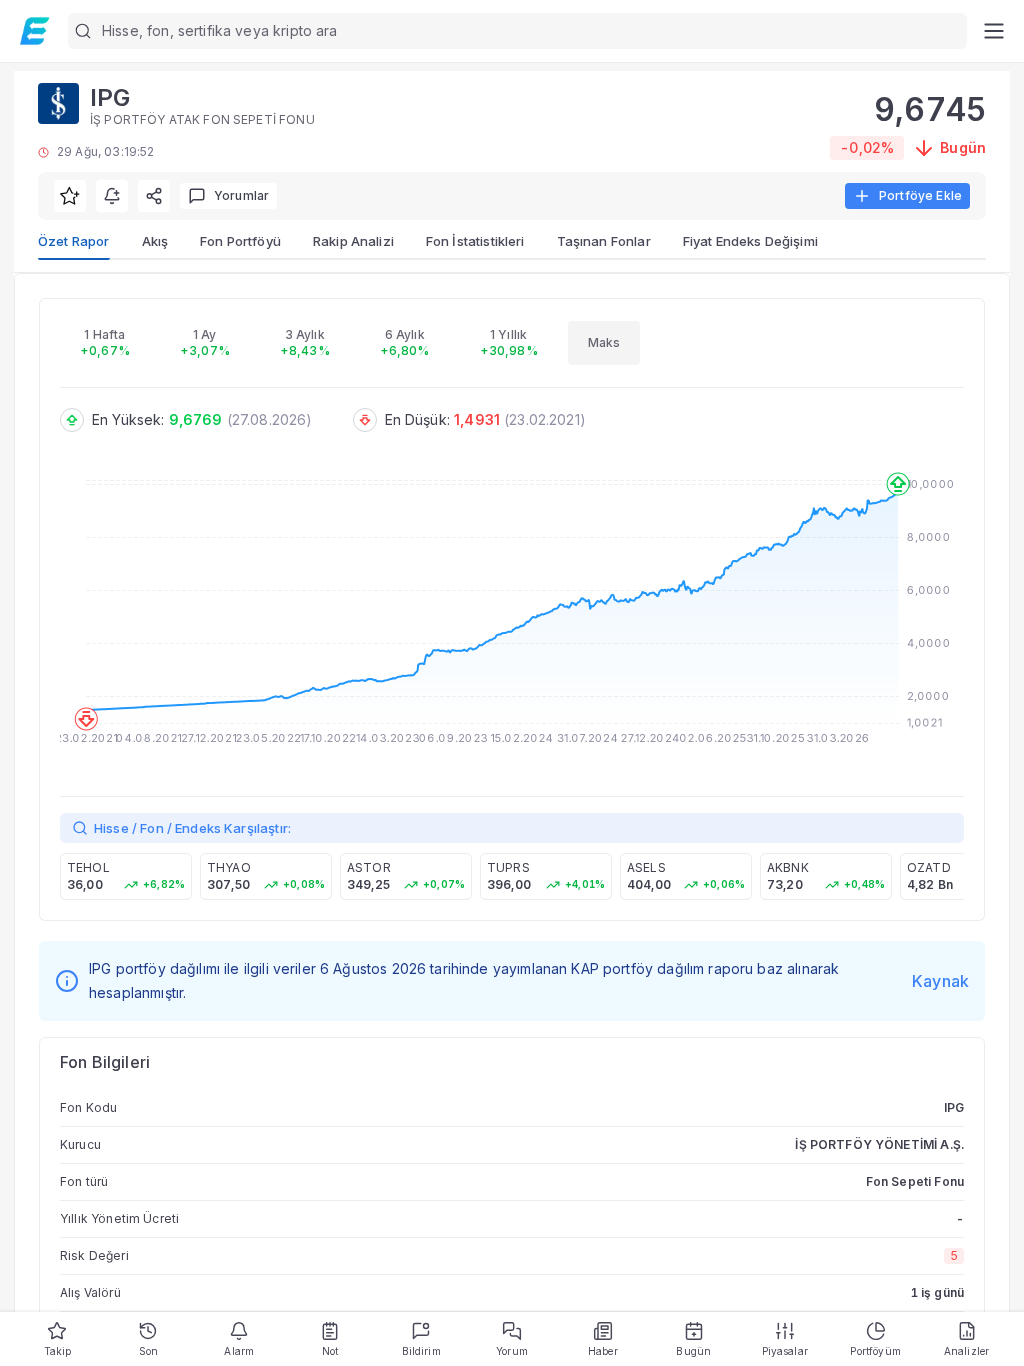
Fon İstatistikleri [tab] (475, 241)
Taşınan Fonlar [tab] (604, 241)
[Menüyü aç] (993, 31)
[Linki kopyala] (154, 196)
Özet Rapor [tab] (74, 241)
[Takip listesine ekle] (70, 196)
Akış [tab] (155, 241)
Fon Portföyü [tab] (240, 241)
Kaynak (940, 981)
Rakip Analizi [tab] (353, 241)
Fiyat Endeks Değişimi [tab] (750, 241)
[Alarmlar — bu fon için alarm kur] (112, 196)
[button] (517, 31)
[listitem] (126, 876)
